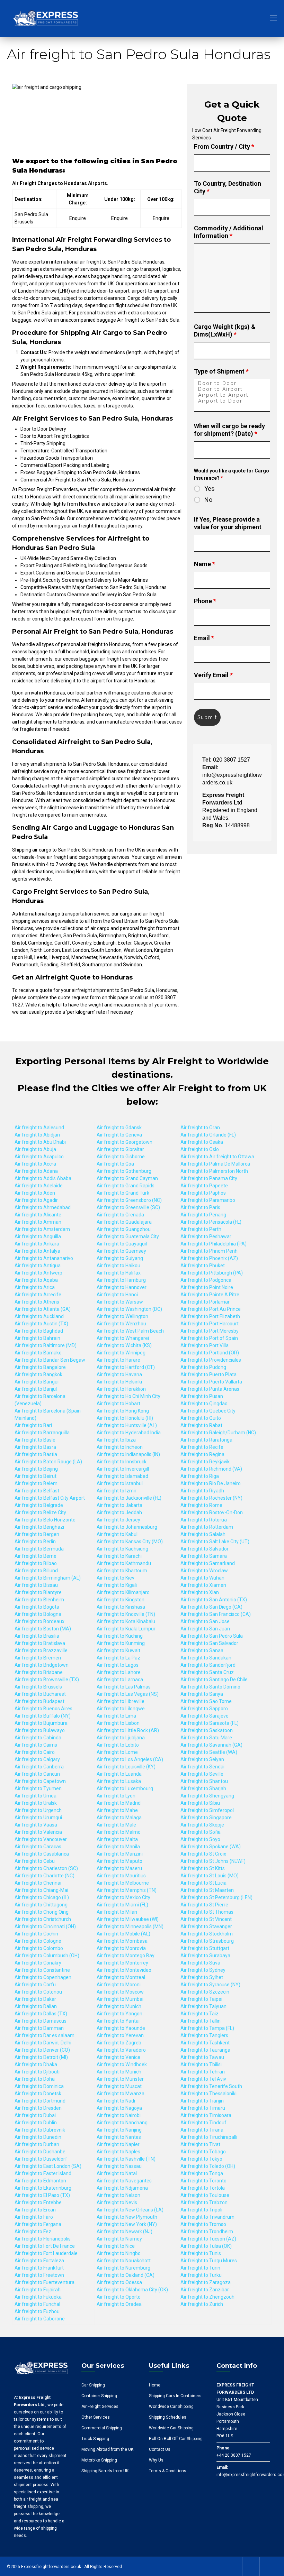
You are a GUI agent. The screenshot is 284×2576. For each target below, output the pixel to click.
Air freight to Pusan (202, 1396)
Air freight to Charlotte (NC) (45, 1876)
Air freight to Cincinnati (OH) (45, 1926)
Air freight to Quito (201, 1418)
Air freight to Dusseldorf (41, 2159)
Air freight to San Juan (205, 1629)
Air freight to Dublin (36, 2123)
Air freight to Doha (35, 2079)
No (208, 500)
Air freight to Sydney (203, 1970)
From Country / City (224, 146)
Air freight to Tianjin (202, 2101)
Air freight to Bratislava (40, 1643)
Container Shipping (99, 2396)
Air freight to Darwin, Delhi (43, 2043)
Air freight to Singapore (206, 1818)
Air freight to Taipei (201, 1999)
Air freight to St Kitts (203, 1868)
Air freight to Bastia (36, 1454)
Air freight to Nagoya (119, 2108)
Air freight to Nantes (119, 2137)
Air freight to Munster (120, 2079)
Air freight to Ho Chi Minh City (128, 1396)
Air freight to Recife (202, 1447)
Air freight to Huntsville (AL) (127, 1425)
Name (205, 564)
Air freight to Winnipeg (121, 1353)
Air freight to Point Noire (207, 1287)
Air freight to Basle (35, 1440)
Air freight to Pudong (203, 1367)
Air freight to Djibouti (37, 2072)
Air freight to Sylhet (202, 1977)
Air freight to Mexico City (123, 1897)
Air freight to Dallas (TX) (41, 2014)
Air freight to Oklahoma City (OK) (132, 2290)
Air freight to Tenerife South (211, 2086)
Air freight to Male (116, 1825)
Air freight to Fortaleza (39, 2261)
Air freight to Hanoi (117, 1295)
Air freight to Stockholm (207, 1934)
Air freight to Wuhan (202, 1578)
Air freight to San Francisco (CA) (216, 1614)
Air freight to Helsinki (119, 1382)
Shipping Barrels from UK (105, 2471)
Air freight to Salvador (205, 1549)
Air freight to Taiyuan (203, 2006)
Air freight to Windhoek (122, 2064)
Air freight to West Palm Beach (130, 1331)
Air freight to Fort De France (45, 2246)
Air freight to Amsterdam (42, 1229)
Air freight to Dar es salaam (45, 2035)
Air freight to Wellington (122, 1316)
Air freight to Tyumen (38, 1788)
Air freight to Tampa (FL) (207, 2028)
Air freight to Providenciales (211, 1360)
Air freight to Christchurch (43, 1919)
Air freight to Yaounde (121, 2028)
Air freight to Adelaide (39, 1186)
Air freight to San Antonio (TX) (214, 1600)
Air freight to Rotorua (204, 1520)
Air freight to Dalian (36, 2006)
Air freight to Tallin (201, 2021)
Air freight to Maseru (119, 1868)
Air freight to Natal (117, 2173)
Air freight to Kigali (117, 1585)
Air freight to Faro (34, 2217)
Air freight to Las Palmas (124, 1687)
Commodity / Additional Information (229, 232)
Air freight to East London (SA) (48, 2166)
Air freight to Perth (201, 1229)
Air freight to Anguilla (38, 1236)
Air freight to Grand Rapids (126, 1186)
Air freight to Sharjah (203, 1788)
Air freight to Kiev (116, 1578)
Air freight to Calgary (37, 1759)
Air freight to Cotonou (38, 1992)
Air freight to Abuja (35, 1149)
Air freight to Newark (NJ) (125, 2232)
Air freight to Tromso (203, 2224)
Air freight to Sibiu (200, 1803)
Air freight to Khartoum (122, 1571)
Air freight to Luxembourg (125, 1788)
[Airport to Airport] (232, 395)
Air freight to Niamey (119, 2239)
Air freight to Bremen (38, 1658)
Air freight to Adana (36, 1171)
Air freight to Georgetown (125, 1142)
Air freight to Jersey (118, 1520)
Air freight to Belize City (40, 1512)
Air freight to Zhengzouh (207, 2297)
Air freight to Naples (118, 2152)
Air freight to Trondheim (207, 2232)
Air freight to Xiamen (203, 1585)
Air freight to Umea (35, 1796)
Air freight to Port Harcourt (210, 1324)
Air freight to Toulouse (205, 2195)
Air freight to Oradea (119, 2304)
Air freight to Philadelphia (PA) (214, 1244)
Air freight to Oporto (119, 2297)
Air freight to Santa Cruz (207, 1672)
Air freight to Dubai (35, 2115)
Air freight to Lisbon (118, 1723)
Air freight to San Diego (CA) (211, 1607)
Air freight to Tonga (202, 2173)
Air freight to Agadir (36, 1200)
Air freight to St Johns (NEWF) (213, 1861)
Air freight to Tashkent (205, 2043)
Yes (210, 489)
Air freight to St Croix (203, 1854)
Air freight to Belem (36, 1483)
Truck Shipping (95, 2439)
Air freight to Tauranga (205, 2050)
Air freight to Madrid (119, 1803)
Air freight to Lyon (116, 1796)
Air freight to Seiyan (202, 1759)
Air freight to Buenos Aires (43, 1709)
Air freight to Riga (200, 1476)
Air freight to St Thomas (207, 1912)
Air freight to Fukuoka (38, 2297)
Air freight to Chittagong (41, 1905)
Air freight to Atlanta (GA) (43, 1309)
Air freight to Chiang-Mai (41, 1890)
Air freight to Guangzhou (124, 1229)
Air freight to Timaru (203, 2108)
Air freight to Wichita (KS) (124, 1345)
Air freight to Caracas (38, 1847)
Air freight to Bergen (37, 1534)
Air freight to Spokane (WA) (211, 1847)
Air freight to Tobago (203, 2152)
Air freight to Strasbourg (207, 1941)
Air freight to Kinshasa (121, 1607)
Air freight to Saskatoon (207, 1730)
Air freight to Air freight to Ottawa (217, 1157)
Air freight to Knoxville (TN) (126, 1614)
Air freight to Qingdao (204, 1404)
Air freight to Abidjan (37, 1135)
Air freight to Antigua (38, 1266)
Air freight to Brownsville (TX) (47, 1680)
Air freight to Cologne (38, 1941)
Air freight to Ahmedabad (43, 1207)
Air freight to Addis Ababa (43, 1178)
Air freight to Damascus (41, 2021)
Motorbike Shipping (99, 2460)
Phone (205, 601)
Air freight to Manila (118, 1847)
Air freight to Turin (200, 2268)
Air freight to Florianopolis (43, 2239)
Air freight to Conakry (38, 1963)
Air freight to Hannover (122, 1287)
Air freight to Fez (33, 2232)
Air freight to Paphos (203, 1193)
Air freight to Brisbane (39, 1672)
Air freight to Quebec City (208, 1411)
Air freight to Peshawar (206, 1236)
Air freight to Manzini (120, 1854)
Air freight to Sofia (201, 1832)
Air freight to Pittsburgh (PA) (212, 1273)
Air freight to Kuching (120, 1636)
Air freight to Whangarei (123, 1338)
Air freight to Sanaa (202, 1650)
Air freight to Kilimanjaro (123, 1592)
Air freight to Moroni (119, 1985)
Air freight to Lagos (118, 1665)
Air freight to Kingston (121, 1600)
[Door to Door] (232, 383)
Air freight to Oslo (200, 1149)
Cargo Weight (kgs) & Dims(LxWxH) (225, 330)
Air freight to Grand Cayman (127, 1178)
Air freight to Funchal (37, 2304)
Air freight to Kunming (121, 1643)
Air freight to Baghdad (39, 1331)
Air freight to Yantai (118, 2021)
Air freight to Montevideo (124, 1970)
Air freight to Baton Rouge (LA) (48, 1462)
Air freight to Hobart (118, 1404)
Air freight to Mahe (117, 1810)
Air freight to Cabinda (38, 1738)
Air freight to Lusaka (119, 1781)
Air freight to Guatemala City (128, 1236)
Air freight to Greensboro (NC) (129, 1200)
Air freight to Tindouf (203, 2123)
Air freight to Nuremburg (123, 2268)
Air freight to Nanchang (122, 2123)
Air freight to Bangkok (38, 1374)
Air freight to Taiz (199, 2014)
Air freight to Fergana (38, 2224)
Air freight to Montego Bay (126, 1956)
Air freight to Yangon (119, 2014)
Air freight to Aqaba (36, 1280)
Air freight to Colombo (39, 1948)
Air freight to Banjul (36, 1389)
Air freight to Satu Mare (206, 1738)
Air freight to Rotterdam (207, 1527)
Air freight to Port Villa (205, 1345)
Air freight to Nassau (119, 2166)
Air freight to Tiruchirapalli (209, 2137)
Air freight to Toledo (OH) (208, 2166)
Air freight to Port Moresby (210, 1331)
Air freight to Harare (118, 1360)
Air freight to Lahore (119, 1672)
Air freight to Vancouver (41, 1839)
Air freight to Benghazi (39, 1527)
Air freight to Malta (117, 1839)
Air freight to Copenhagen (43, 1977)
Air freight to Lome (117, 1752)
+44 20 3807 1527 (234, 2455)
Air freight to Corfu (35, 1985)
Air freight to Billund (36, 1571)
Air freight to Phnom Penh (209, 1251)
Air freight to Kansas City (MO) (130, 1542)
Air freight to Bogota (37, 1607)
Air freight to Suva (200, 1963)
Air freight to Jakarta (119, 1505)
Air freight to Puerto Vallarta (211, 1382)
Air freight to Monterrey (122, 1963)
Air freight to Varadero (121, 2050)
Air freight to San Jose (205, 1621)
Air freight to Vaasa (36, 1825)
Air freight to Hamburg (121, 1280)
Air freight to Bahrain (37, 1338)
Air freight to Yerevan (120, 2035)
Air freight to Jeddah (119, 1512)
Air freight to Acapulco (39, 1157)
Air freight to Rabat (201, 1425)
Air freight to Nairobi (119, 2115)
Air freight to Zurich (202, 2304)
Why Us (156, 2460)
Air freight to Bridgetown (42, 1665)
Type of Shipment (221, 371)
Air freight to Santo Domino (210, 1687)
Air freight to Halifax (119, 1273)
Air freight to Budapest (39, 1701)
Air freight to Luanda (119, 1774)
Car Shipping (93, 2385)
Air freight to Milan (117, 1912)
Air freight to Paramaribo (208, 1200)
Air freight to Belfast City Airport (50, 1498)
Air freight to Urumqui (38, 1818)
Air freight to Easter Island (43, 2173)
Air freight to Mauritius (121, 1876)
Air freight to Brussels (38, 1687)
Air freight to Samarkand (208, 1563)
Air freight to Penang (203, 1215)
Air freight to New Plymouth (127, 2217)
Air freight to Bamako (38, 1353)
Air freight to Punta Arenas (210, 1389)
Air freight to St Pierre (204, 1905)
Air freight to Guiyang (120, 1258)
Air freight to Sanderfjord (208, 1665)
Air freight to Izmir (117, 1491)
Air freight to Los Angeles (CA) (130, 1759)
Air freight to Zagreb (119, 2043)
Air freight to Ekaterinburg (43, 2188)
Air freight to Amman (38, 1222)
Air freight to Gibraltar (120, 1149)
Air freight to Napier (118, 2144)
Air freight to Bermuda (39, 1549)
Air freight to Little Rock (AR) (128, 1730)
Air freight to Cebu (35, 1861)
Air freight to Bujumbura (41, 1723)
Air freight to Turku (201, 2275)
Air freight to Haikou (118, 1266)
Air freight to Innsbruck (122, 1462)
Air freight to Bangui (37, 1382)
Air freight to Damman (39, 2028)
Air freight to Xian (200, 1592)
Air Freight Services (100, 2407)
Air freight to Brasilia (37, 1636)
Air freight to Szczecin (205, 1992)
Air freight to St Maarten (207, 1890)
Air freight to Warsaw (120, 1302)
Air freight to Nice (116, 2246)
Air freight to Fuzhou (37, 2311)
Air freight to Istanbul (120, 1483)
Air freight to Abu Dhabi (40, 1142)
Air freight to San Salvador (209, 1643)
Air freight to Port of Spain (209, 1338)
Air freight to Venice (118, 2057)
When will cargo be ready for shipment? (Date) (229, 430)
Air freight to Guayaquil (122, 1244)
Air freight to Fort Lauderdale (46, 2253)
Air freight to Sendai (202, 1767)
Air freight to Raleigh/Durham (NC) (218, 1433)
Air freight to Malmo (119, 1832)
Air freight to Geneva (119, 1135)
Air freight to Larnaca (120, 1680)
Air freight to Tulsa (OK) (206, 2246)
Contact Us (160, 2449)
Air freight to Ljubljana (121, 1738)
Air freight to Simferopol (207, 1810)
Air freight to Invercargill (123, 1469)
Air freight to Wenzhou (121, 1324)
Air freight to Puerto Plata (208, 1374)
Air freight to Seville (202, 1774)
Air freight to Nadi (116, 2101)
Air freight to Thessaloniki (208, 2094)
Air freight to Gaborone (40, 2319)
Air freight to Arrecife (38, 1295)
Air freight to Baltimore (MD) (46, 1345)
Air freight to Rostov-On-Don (212, 1512)
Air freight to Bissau (36, 1585)
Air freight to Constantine (42, 1970)
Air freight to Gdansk (119, 1128)
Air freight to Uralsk (36, 1803)
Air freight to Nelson (118, 2195)
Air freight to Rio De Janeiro (211, 1483)
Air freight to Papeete (204, 1186)
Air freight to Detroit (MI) (41, 2057)
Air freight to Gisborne (121, 1157)
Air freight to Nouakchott (124, 2261)
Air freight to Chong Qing (42, 1912)
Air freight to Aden (35, 1193)
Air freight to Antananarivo (44, 1258)
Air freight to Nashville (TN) (126, 2159)
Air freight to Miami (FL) (122, 1905)
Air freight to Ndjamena (122, 2188)
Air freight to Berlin (35, 1542)
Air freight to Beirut (35, 1476)
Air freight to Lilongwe (121, 1709)
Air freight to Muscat (119, 2086)
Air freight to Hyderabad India (129, 1433)
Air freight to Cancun (37, 1774)
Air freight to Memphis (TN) (127, 1890)
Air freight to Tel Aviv (203, 2079)
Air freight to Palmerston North (214, 1171)
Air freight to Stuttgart (205, 1948)
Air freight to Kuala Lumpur (126, 1629)
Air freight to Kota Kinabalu (126, 1621)
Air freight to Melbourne (123, 1883)
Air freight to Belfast (37, 1491)
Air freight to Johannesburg (127, 1527)
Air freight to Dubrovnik (40, 2130)
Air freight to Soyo (200, 1839)
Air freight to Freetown (39, 2275)
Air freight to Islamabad (122, 1476)
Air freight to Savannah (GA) (211, 1745)
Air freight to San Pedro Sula (212, 1636)
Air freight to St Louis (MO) (210, 1876)
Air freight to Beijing (36, 1469)
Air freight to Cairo (35, 1752)
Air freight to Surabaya (205, 1956)
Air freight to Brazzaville (41, 1650)
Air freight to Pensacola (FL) (211, 1222)
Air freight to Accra (35, 1164)
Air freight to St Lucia (203, 1883)
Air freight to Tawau (202, 2057)
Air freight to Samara (204, 1556)
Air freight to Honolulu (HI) (125, 1418)
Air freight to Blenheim (39, 1600)
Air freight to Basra (35, 1447)
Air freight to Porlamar (205, 1302)
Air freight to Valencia (38, 1832)
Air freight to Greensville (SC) (128, 1207)
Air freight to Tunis (201, 2253)
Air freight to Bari (33, 1425)
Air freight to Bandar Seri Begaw (50, 1360)
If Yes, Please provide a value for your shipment (228, 523)
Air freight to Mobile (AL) (123, 1934)
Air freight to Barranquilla (42, 1433)
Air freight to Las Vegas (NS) (128, 1694)
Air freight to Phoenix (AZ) (209, 1258)
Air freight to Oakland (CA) (126, 2275)
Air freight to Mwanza (121, 2094)
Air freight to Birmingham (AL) (48, 1578)
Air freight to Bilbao (36, 1563)
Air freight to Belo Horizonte (45, 1520)
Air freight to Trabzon (204, 2202)
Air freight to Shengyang (207, 1796)
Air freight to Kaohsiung (122, 1549)
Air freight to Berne (35, 1556)
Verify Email (213, 675)
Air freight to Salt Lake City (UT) (215, 1542)
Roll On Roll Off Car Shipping (176, 2439)
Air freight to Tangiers (204, 2035)
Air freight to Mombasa (122, 1941)
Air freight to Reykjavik (205, 1462)
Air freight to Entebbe (38, 2202)
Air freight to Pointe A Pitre (210, 1295)
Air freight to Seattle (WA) (209, 1752)
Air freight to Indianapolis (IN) (128, 1454)
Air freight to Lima (116, 1716)
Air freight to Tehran (203, 2072)
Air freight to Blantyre (38, 1592)
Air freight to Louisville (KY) (126, 1767)
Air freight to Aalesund (39, 1128)
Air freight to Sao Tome (206, 1701)
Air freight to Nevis (117, 2202)
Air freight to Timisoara (206, 2115)
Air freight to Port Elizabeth (210, 1316)
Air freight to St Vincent (206, 1919)
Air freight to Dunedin (38, 2137)
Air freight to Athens (37, 1302)
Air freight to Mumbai (120, 1999)
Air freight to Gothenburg (124, 1171)
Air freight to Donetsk (38, 2094)
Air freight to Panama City (209, 1178)
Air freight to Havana (119, 1374)
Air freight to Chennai (38, 1883)
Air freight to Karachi (119, 1556)
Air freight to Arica (35, 1287)
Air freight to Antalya (37, 1251)
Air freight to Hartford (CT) (126, 1367)
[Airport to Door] (232, 401)
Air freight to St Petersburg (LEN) (216, 1897)
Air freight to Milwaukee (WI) (128, 1919)
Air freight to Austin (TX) (41, 1324)
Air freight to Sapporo (204, 1709)
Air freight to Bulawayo (40, 1730)
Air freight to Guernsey (121, 1251)
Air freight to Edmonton (40, 2181)
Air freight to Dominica (39, 2086)
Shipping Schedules (168, 2417)
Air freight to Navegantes (124, 2181)
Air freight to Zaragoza (206, 2282)
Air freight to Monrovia (121, 1948)
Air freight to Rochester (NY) (211, 1498)
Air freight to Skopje (202, 1825)
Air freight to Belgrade (39, 1505)
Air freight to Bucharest (40, 1694)
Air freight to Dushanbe (40, 2152)
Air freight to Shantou (204, 1781)
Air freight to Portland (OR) (210, 1353)
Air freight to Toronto (203, 2181)
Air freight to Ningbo (119, 2253)
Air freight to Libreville (121, 1701)
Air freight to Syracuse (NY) (210, 1985)
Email (204, 638)
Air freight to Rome (201, 1505)
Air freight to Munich (119, 2006)
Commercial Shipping (102, 2428)
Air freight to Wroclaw (204, 1571)
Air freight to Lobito (118, 1745)
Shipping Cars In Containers (175, 2396)
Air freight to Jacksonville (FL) (129, 1498)
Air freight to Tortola (203, 2188)
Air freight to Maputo (119, 1861)
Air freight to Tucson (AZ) (208, 2239)
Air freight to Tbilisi (201, 2064)
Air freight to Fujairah (38, 2290)
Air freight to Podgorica (206, 1280)
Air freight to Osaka (202, 1142)
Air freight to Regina (202, 1454)
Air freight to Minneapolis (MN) (130, 1926)
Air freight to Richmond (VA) (211, 1469)
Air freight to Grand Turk (123, 1193)
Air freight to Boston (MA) (43, 1629)
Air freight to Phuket (203, 1266)
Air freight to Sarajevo (205, 1716)
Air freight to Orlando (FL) (208, 1135)
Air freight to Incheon (120, 1447)
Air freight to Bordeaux (39, 1621)
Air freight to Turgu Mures (209, 2261)
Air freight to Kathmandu (124, 1563)
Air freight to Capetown (40, 1781)
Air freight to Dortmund (40, 2101)
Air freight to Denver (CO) (42, 2050)
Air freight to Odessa (119, 2282)
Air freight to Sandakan (206, 1658)
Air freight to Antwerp (38, 1273)
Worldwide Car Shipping (171, 2407)
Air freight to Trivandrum (207, 2217)
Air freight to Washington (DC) (129, 1309)
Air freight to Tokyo (201, 2159)
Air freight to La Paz (118, 1658)
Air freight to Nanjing (119, 2130)
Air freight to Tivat (200, 2144)
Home (155, 2385)
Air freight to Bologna (38, 1614)
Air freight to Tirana (202, 2130)
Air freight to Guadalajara (124, 1222)
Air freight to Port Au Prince (211, 1309)
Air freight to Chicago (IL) (42, 1897)
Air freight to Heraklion (121, 1389)
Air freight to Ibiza (116, 1440)
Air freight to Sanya (202, 1694)
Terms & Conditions (168, 2471)
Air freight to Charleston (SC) (46, 1868)
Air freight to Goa (115, 1164)
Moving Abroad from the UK (107, 2449)
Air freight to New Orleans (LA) (130, 2210)
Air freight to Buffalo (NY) (43, 1716)
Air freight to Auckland (39, 1316)
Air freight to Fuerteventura (45, 2282)
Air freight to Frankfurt (39, 2268)
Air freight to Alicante (38, 1215)
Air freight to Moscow (120, 1992)
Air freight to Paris (200, 1207)
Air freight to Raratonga (206, 1440)
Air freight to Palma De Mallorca (215, 1164)
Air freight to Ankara (37, 1244)
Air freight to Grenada (120, 1215)
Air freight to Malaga (119, 1818)
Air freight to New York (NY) (127, 2224)
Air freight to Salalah (203, 1534)
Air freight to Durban (37, 2144)
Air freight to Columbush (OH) (47, 1956)
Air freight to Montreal (121, 1977)
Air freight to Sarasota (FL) (210, 1723)
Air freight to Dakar (35, 1999)
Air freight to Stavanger (206, 1926)
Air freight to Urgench (38, 1810)
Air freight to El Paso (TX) (42, 2195)
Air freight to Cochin (36, 1934)
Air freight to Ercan (35, 2210)
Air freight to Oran (200, 1128)
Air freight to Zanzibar (205, 2290)
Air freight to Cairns (36, 1745)
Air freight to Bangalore (40, 1367)
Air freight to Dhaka (36, 2064)
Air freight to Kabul (117, 1534)
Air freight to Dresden (38, 2108)
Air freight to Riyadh (202, 1491)
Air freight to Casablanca (42, 1854)
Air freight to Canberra (39, 1767)
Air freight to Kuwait (118, 1650)
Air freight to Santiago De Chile (214, 1680)
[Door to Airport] (232, 389)
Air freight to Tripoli (201, 2210)
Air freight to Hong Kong (123, 1411)
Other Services (96, 2417)
